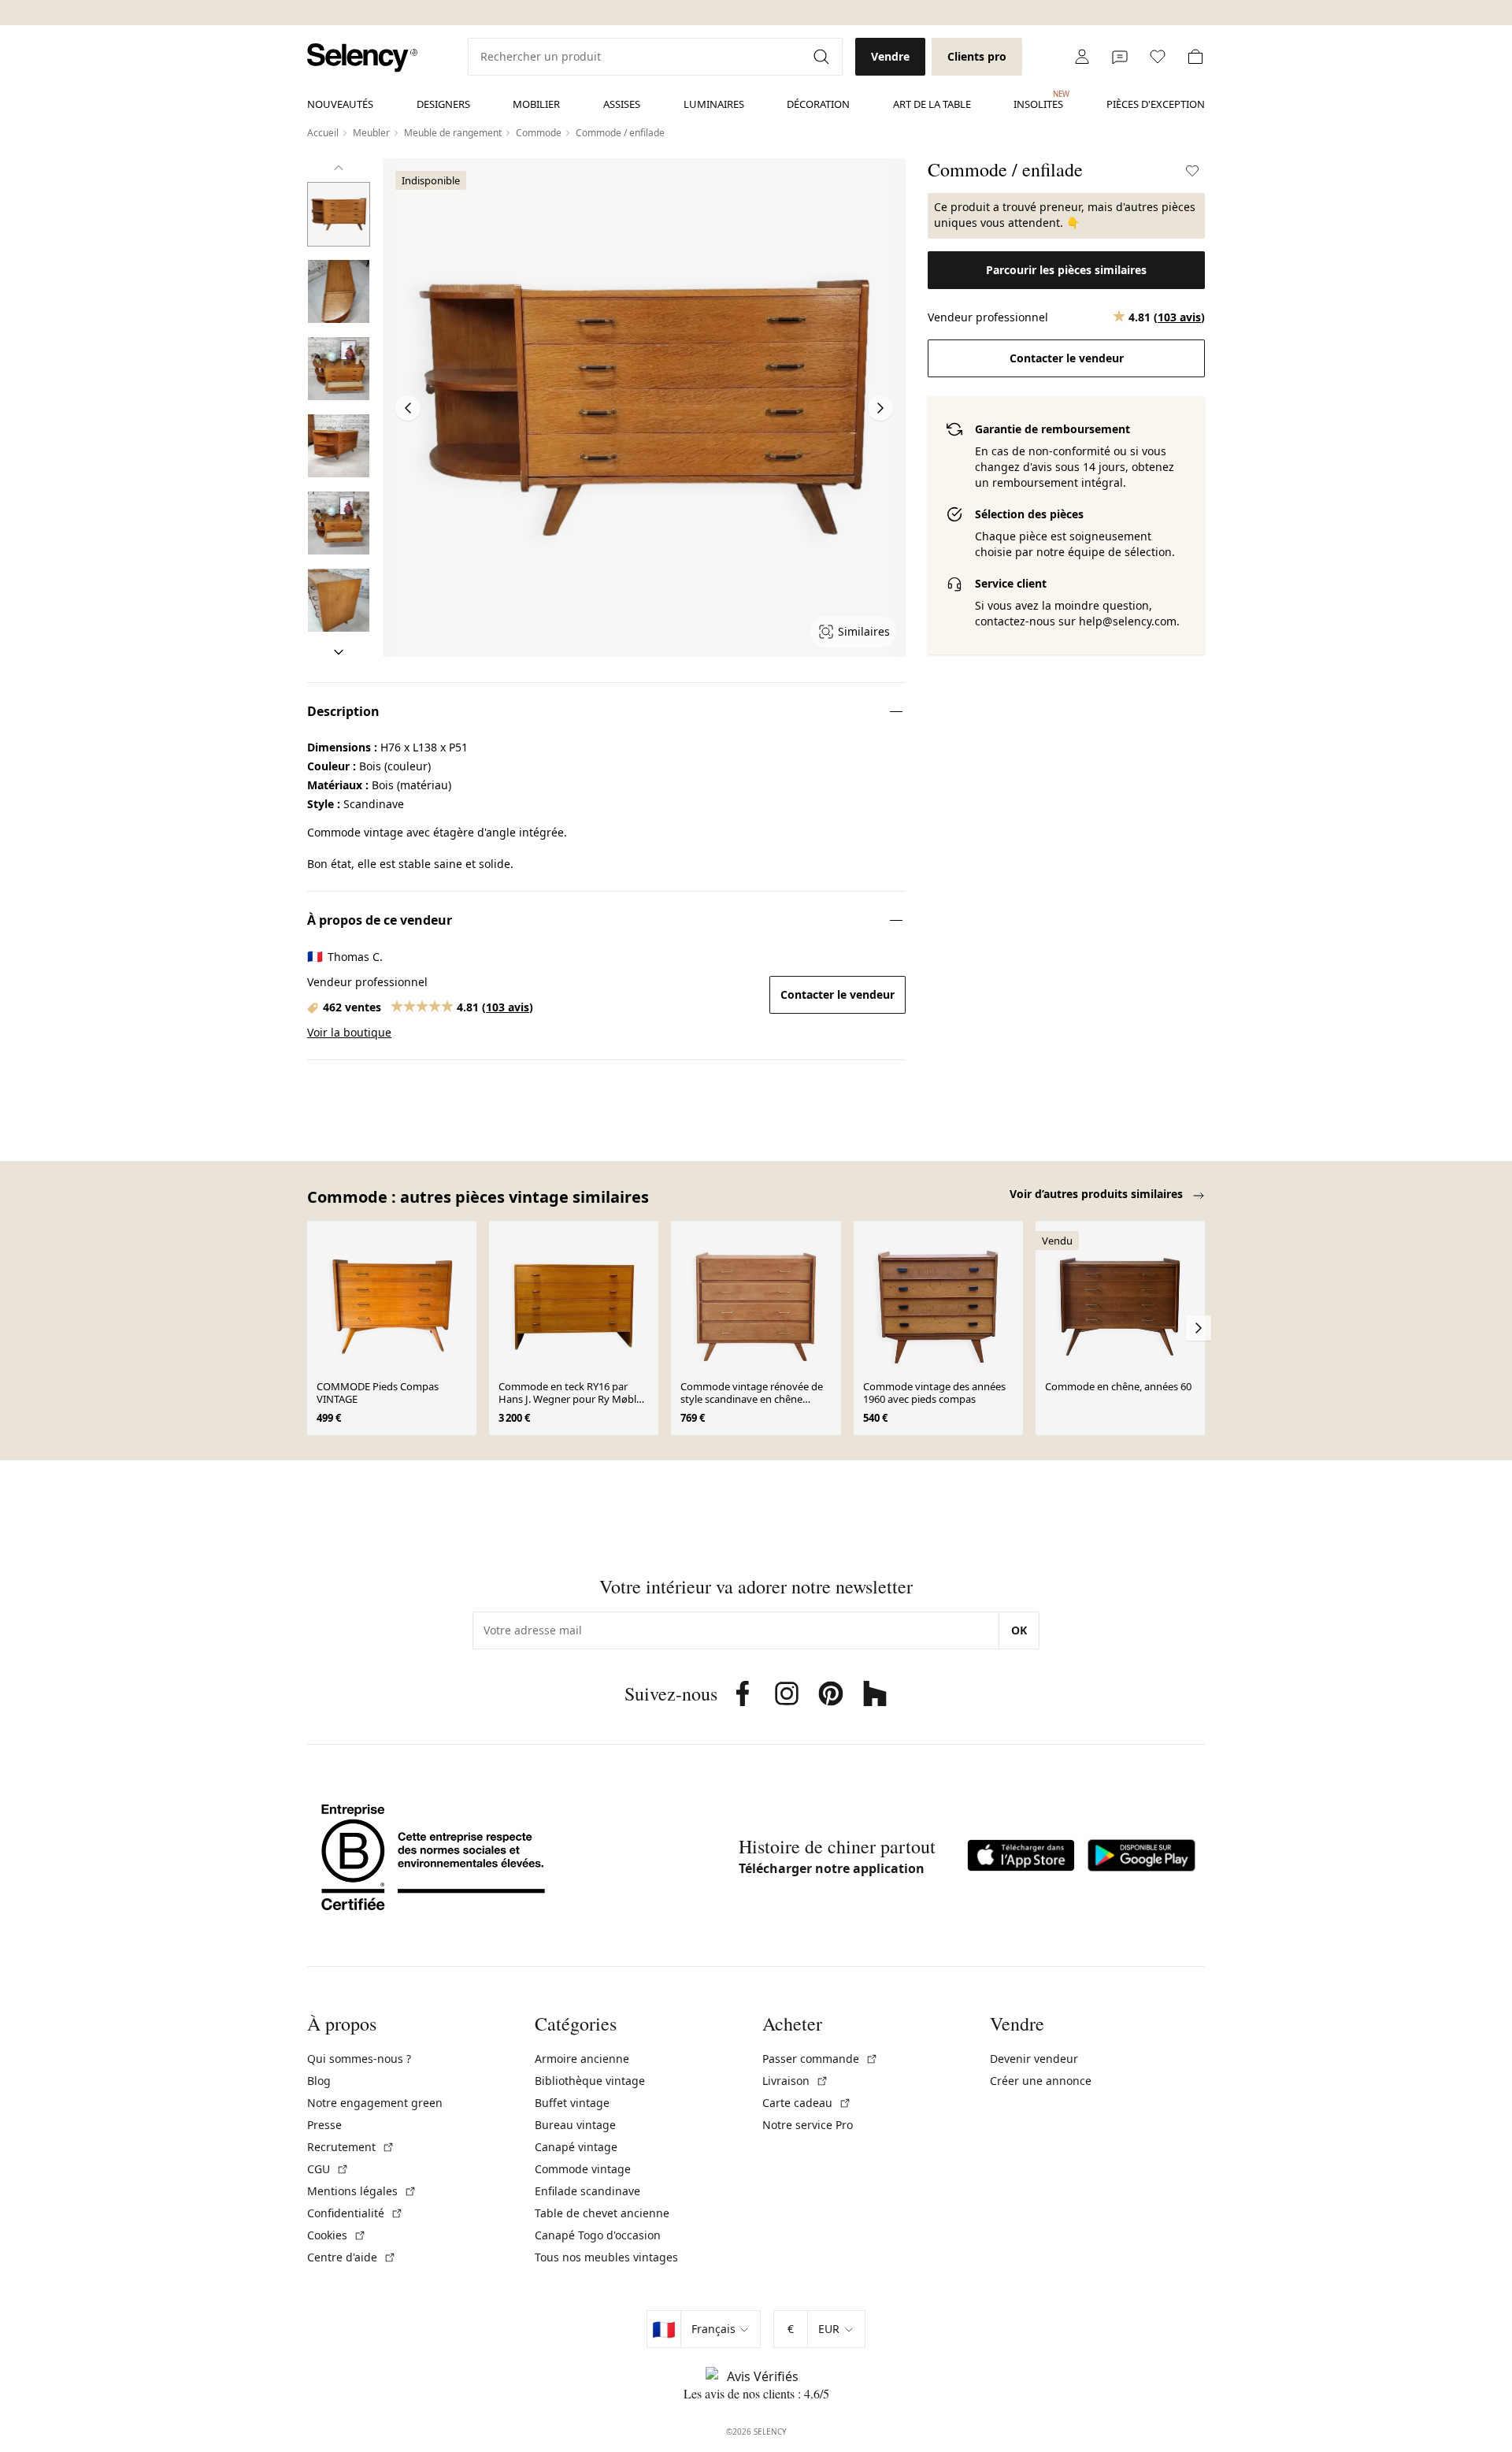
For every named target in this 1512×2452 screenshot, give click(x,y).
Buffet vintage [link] (572, 2103)
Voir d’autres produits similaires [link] (1098, 1194)
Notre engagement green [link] (375, 2103)
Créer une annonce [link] (1041, 2081)
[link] (362, 58)
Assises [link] (622, 104)
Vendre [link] (890, 56)
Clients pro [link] (977, 56)
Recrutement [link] (351, 2147)
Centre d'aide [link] (352, 2257)
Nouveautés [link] (340, 104)
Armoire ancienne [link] (582, 2059)
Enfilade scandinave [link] (587, 2191)
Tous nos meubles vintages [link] (606, 2257)
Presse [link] (324, 2125)
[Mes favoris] (1158, 57)
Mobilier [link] (536, 104)
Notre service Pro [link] (808, 2125)
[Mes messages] (1120, 57)
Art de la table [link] (932, 104)
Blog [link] (319, 2081)
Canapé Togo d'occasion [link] (598, 2235)
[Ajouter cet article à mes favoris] (1192, 171)
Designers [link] (443, 104)
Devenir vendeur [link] (1034, 2059)
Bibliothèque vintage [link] (590, 2081)
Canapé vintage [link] (576, 2147)
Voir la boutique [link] (349, 1032)
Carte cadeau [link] (807, 2103)
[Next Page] (880, 408)
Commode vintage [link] (583, 2169)
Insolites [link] (1038, 100)
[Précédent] (339, 168)
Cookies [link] (337, 2235)
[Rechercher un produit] (823, 57)
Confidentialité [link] (355, 2213)
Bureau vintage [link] (575, 2125)
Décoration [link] (818, 104)
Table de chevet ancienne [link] (602, 2213)
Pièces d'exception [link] (1156, 104)
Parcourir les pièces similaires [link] (1066, 270)
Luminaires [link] (714, 104)
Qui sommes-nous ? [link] (359, 2059)
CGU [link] (328, 2169)
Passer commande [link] (820, 2059)
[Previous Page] (408, 408)
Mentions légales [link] (362, 2191)
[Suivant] (339, 652)
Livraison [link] (795, 2081)
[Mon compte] (1082, 57)
